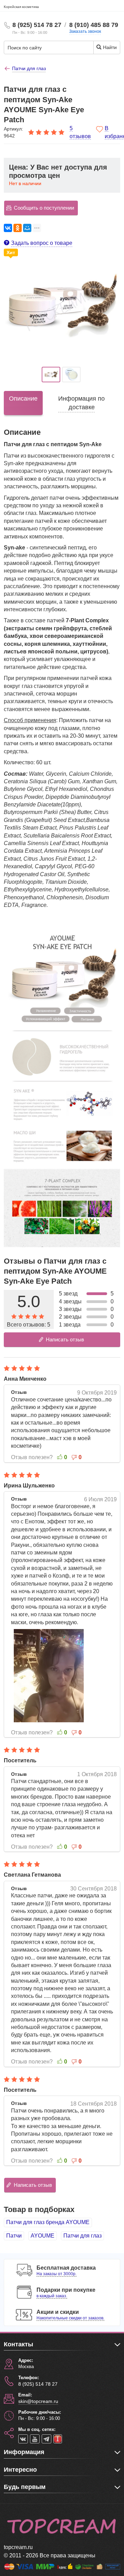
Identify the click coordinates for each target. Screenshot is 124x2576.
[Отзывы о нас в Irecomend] (58, 2439)
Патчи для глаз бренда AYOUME (48, 2222)
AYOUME (43, 2236)
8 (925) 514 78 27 (37, 25)
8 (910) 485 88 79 (94, 25)
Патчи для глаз (82, 2236)
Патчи (14, 2236)
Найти (109, 47)
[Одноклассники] (18, 228)
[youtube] (35, 2439)
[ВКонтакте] (8, 228)
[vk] (23, 2439)
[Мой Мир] (27, 228)
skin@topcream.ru (38, 2401)
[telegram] (46, 2439)
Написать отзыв (65, 1339)
